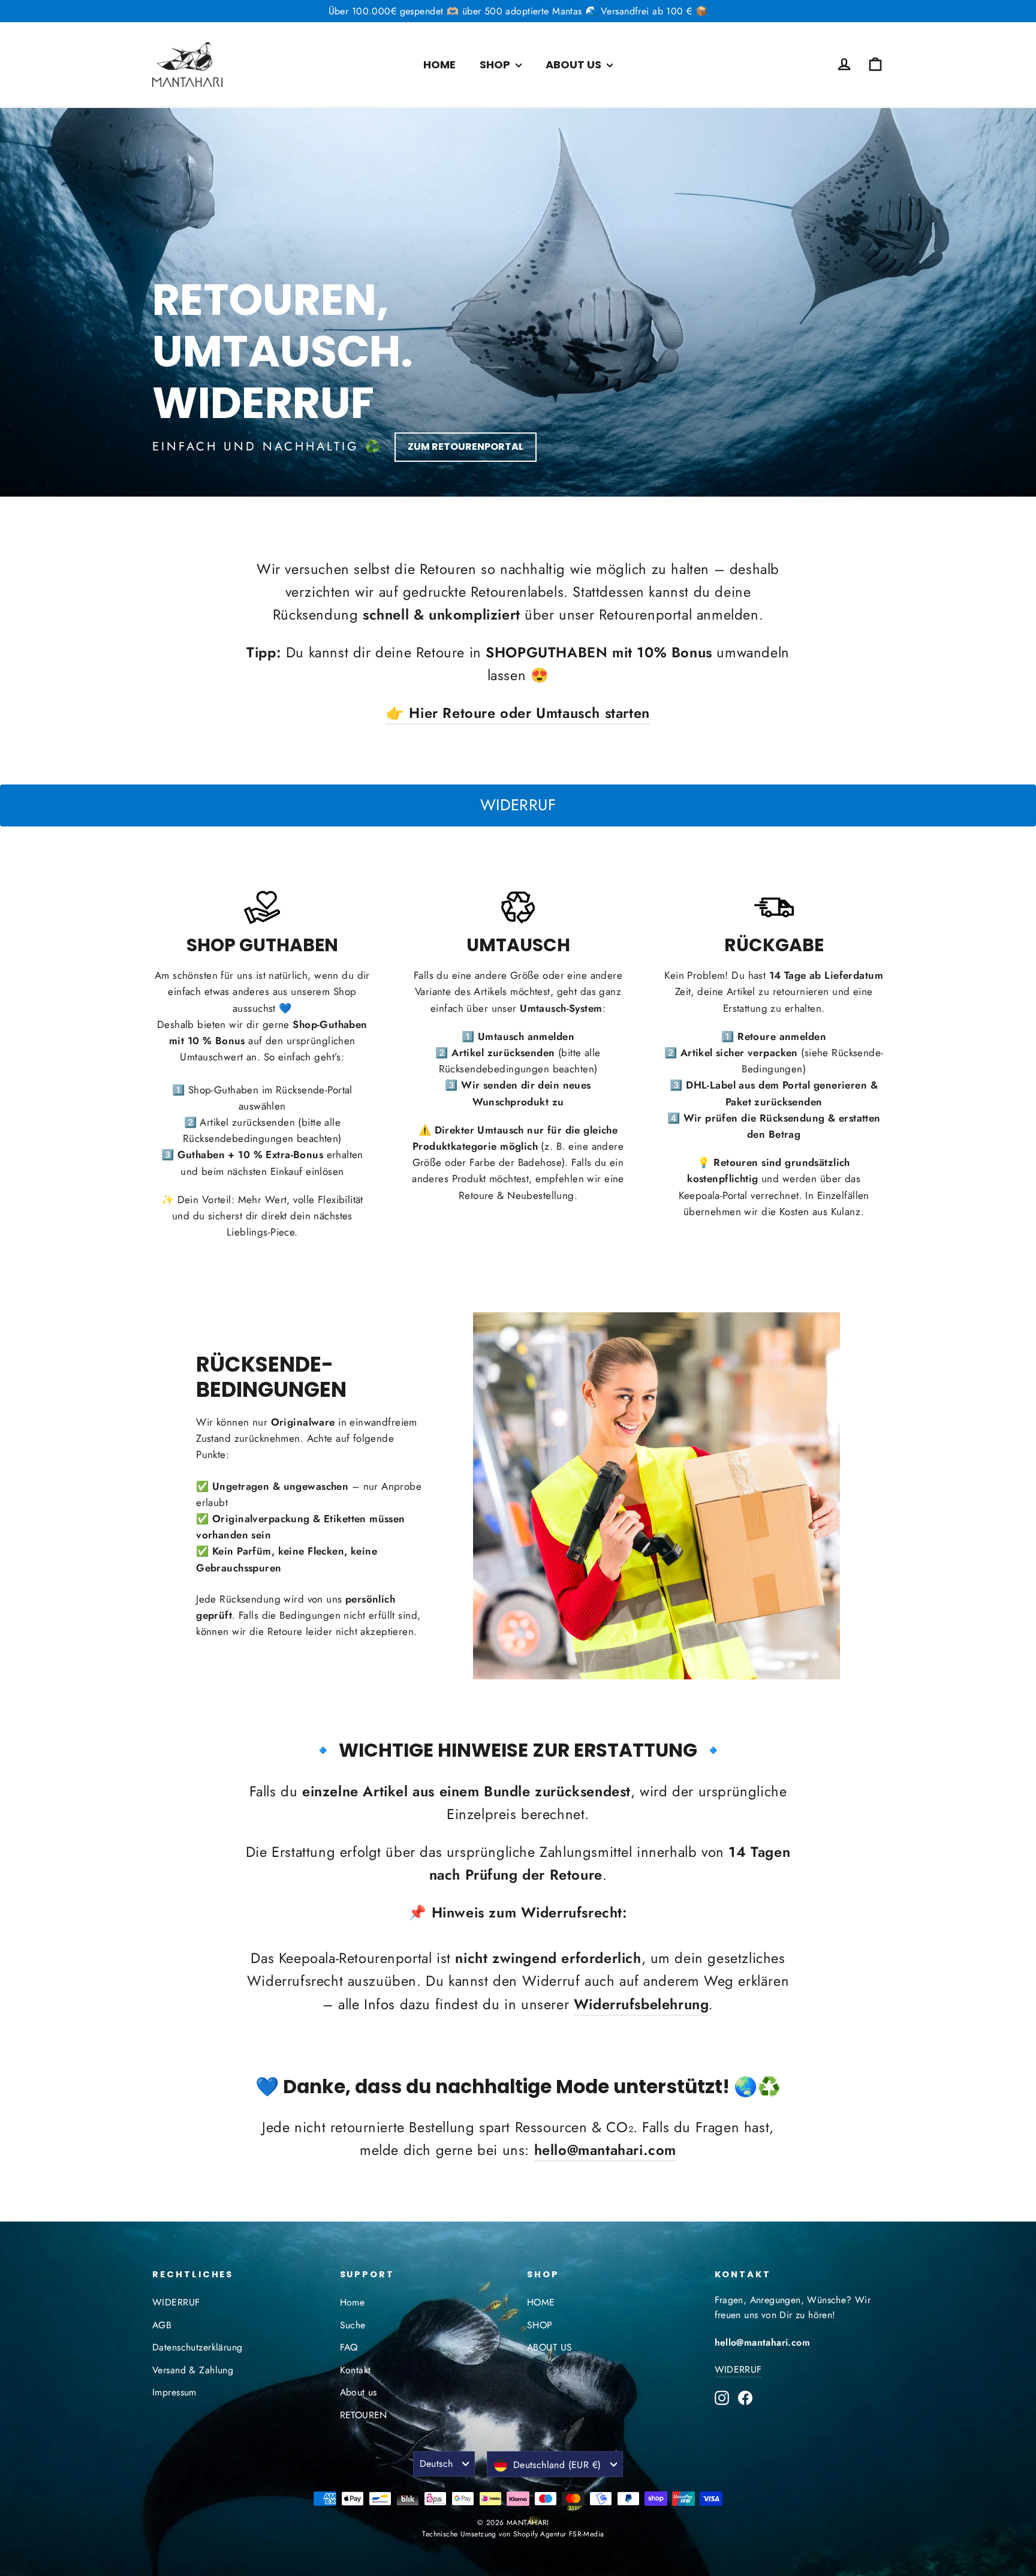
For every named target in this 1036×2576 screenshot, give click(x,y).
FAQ (349, 2347)
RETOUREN (364, 2415)
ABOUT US (575, 64)
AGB (162, 2325)
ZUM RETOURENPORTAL (466, 447)
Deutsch (436, 2464)
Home (353, 2302)
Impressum (174, 2392)
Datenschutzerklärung (198, 2347)
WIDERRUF (518, 805)
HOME (439, 64)
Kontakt (356, 2370)
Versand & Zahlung (193, 2370)
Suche (353, 2325)
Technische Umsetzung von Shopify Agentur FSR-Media (513, 2534)
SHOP (496, 64)
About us (359, 2392)
